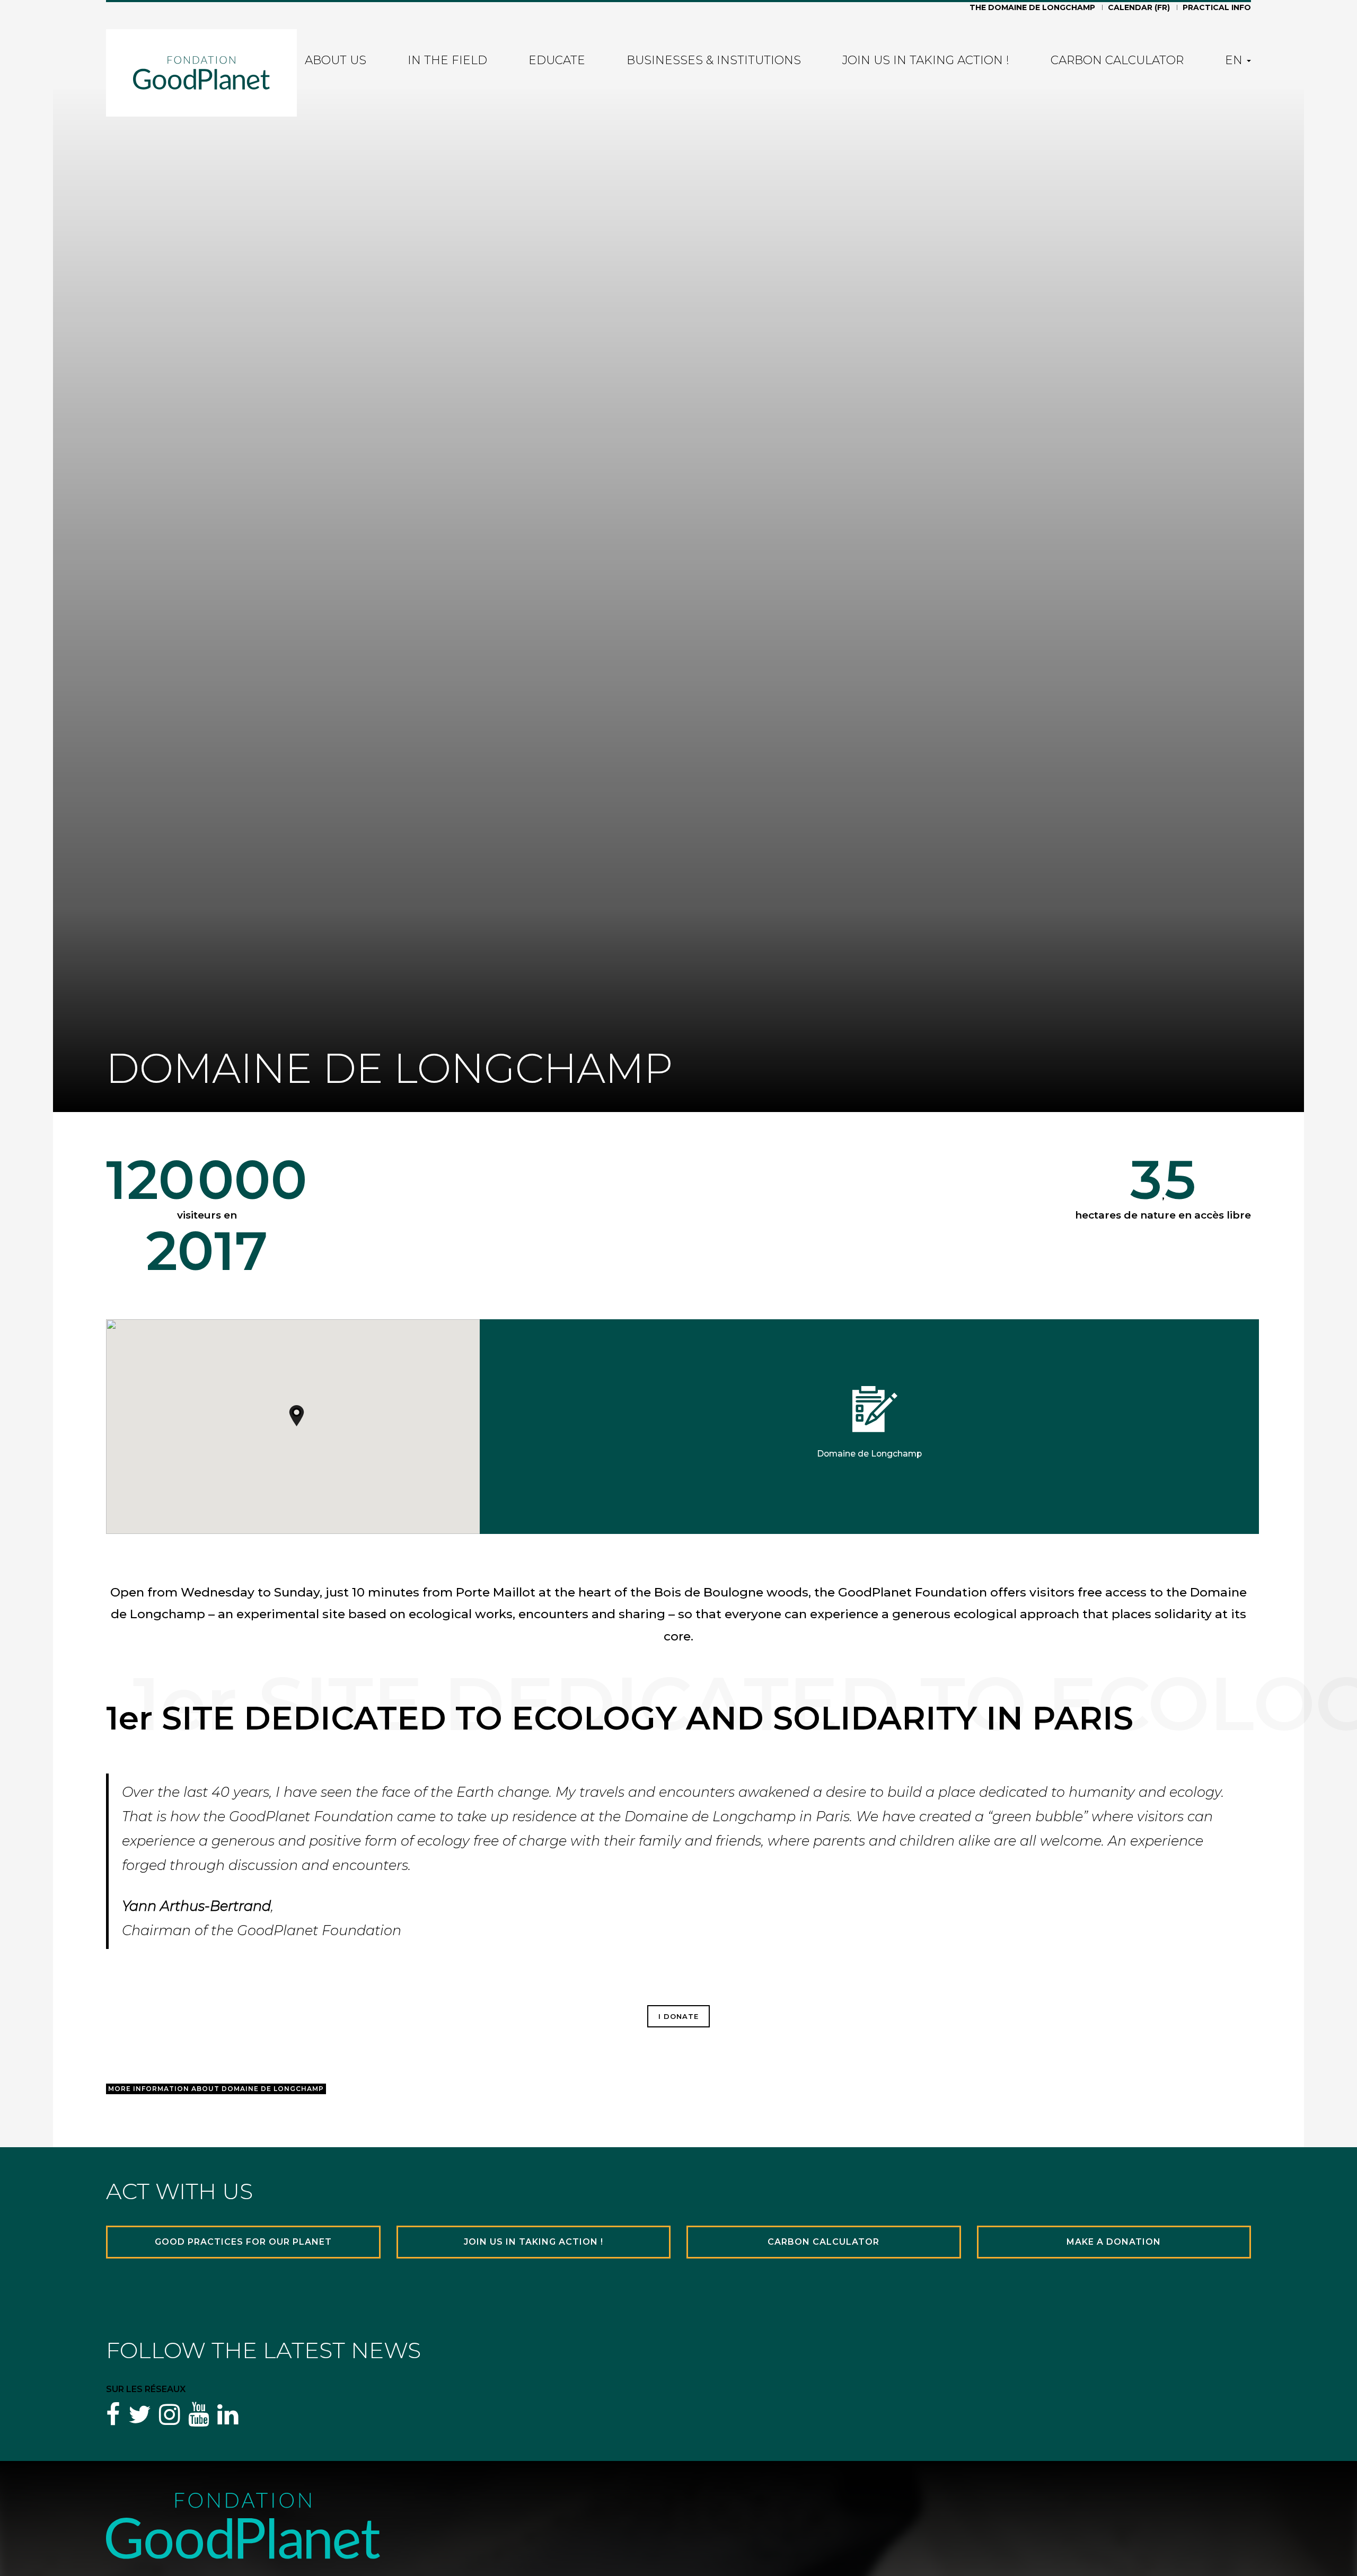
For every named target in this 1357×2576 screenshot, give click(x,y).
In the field (447, 61)
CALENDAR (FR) (1139, 8)
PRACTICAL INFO (1217, 8)
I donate (678, 2016)
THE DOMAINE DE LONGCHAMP (1032, 8)
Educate (557, 61)
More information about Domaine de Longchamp (216, 2089)
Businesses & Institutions (714, 61)
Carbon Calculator (1117, 61)
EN (1235, 61)
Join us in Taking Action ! (926, 61)
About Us (336, 61)
